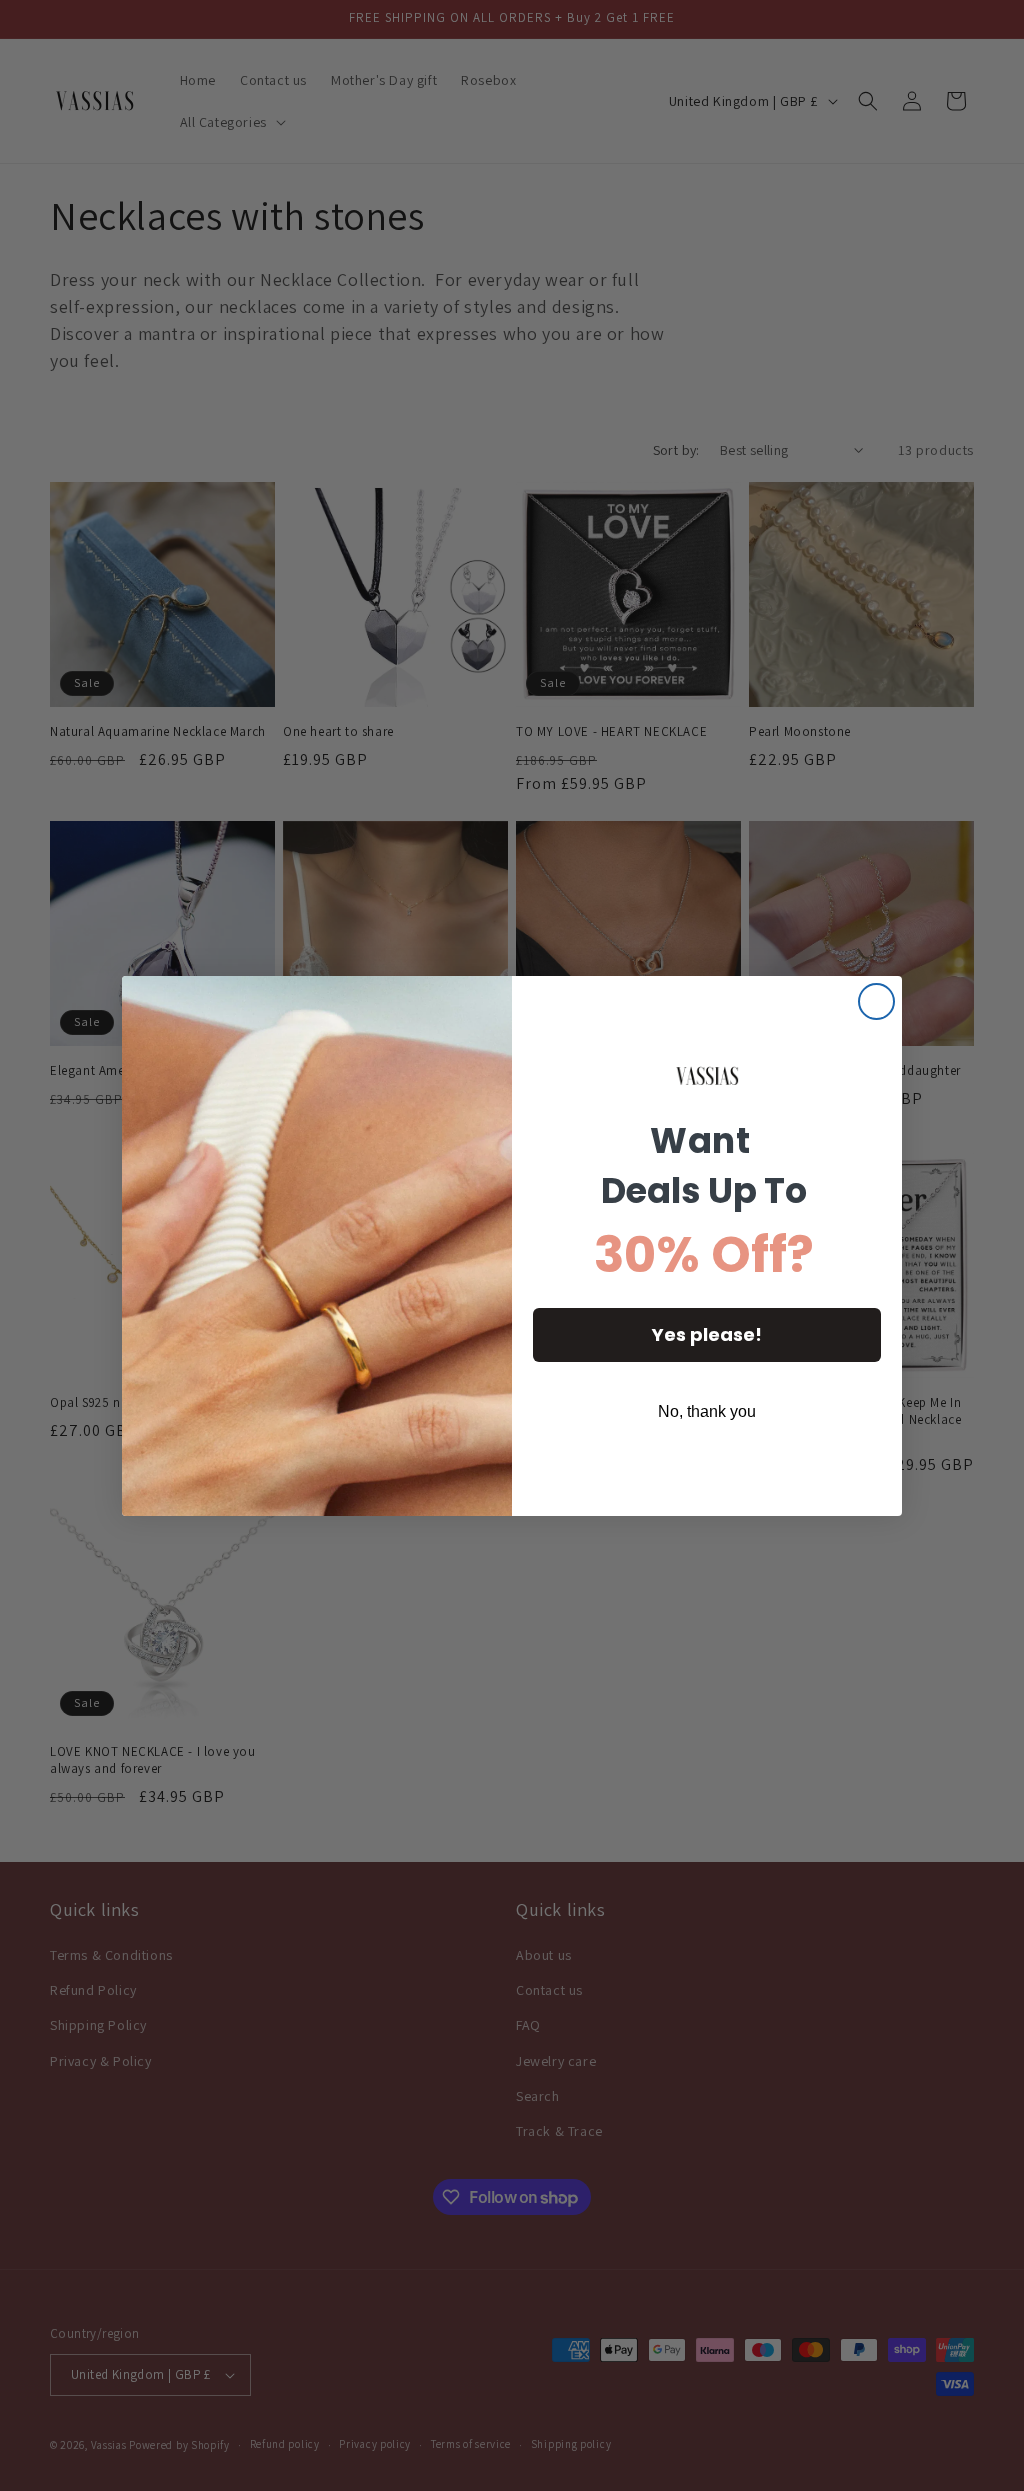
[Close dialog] (876, 1001)
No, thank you (707, 1411)
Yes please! (707, 1334)
